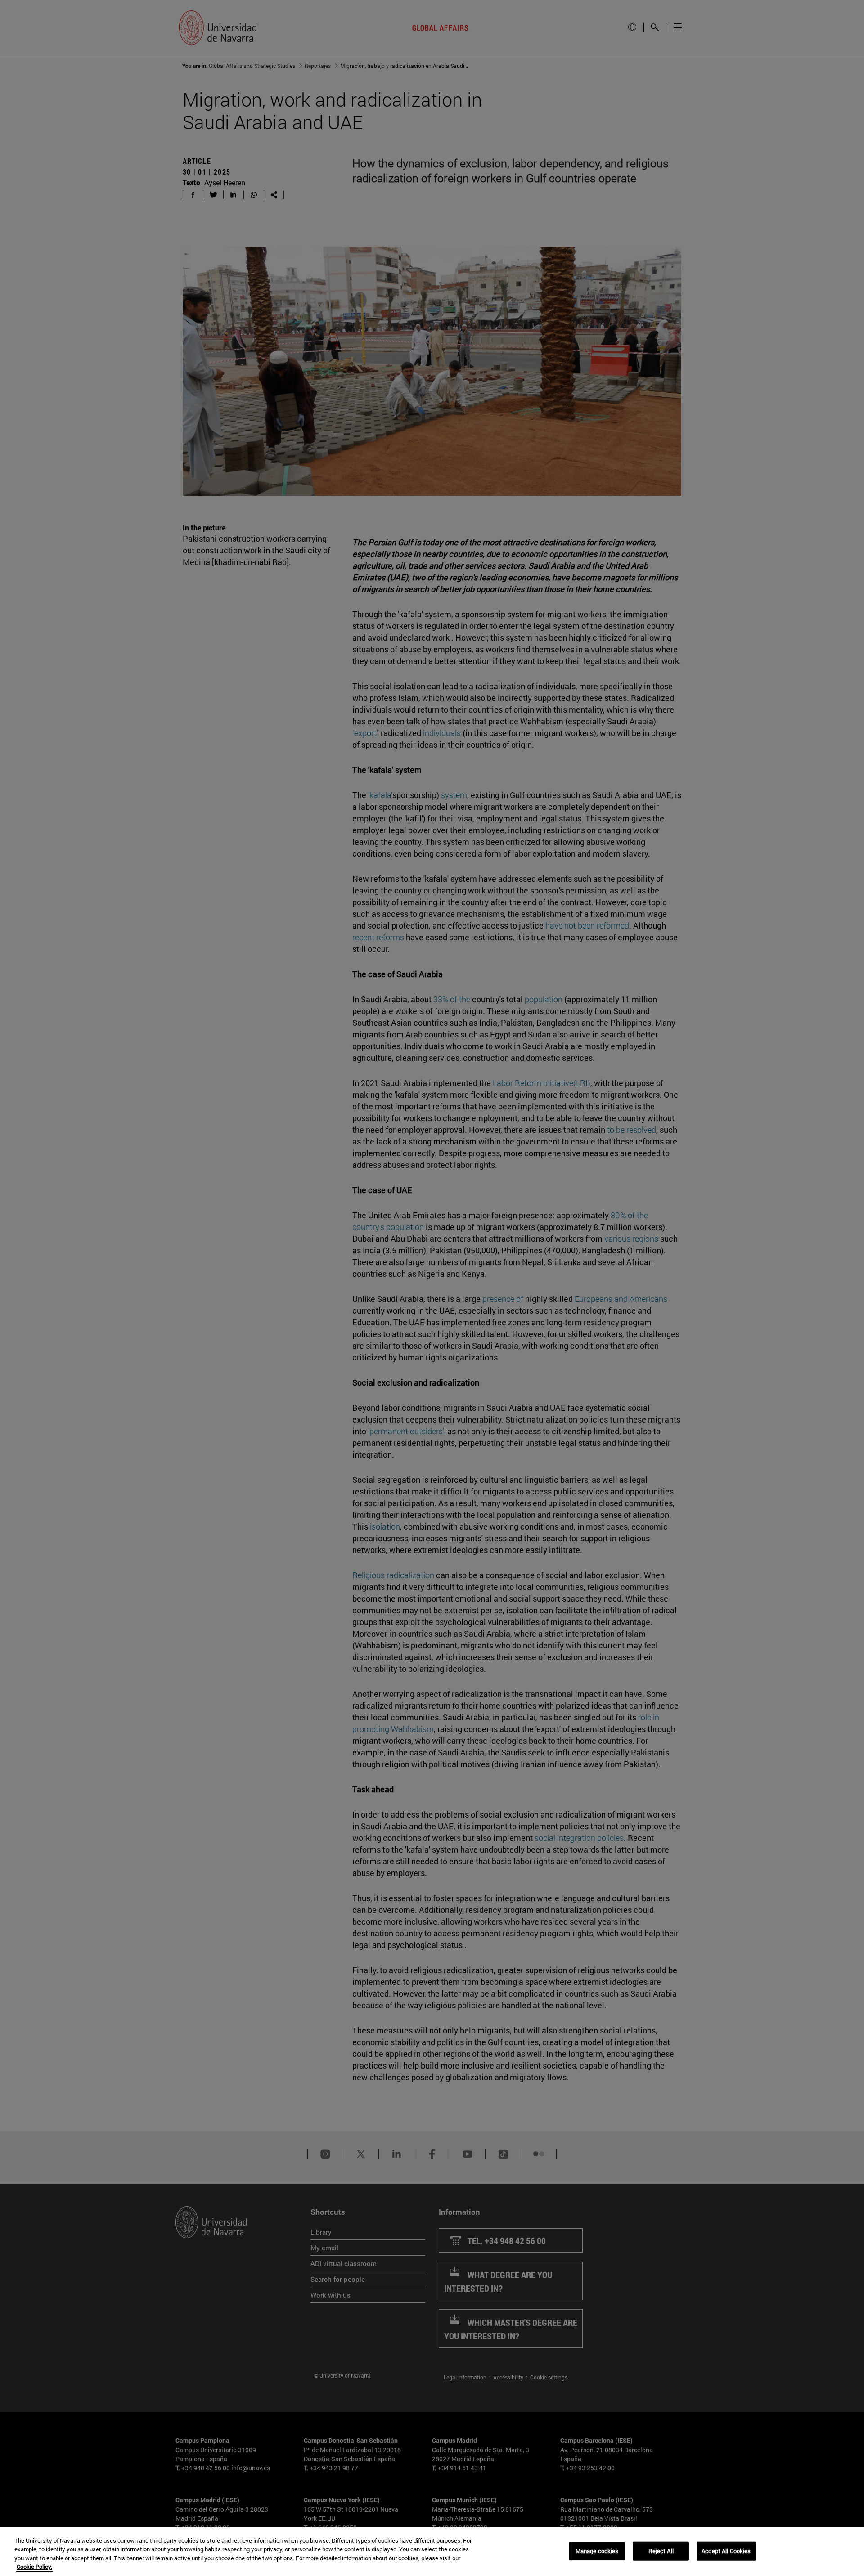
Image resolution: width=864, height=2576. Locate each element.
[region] (432, 2552)
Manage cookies (597, 2551)
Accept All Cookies (726, 2551)
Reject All (661, 2551)
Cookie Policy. (34, 2567)
